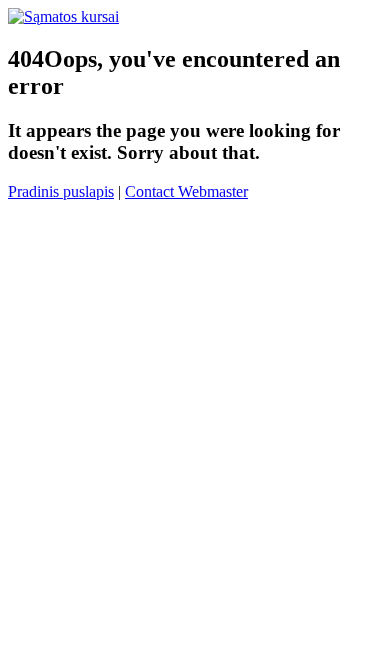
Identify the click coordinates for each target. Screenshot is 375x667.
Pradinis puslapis (61, 191)
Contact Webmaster (186, 191)
